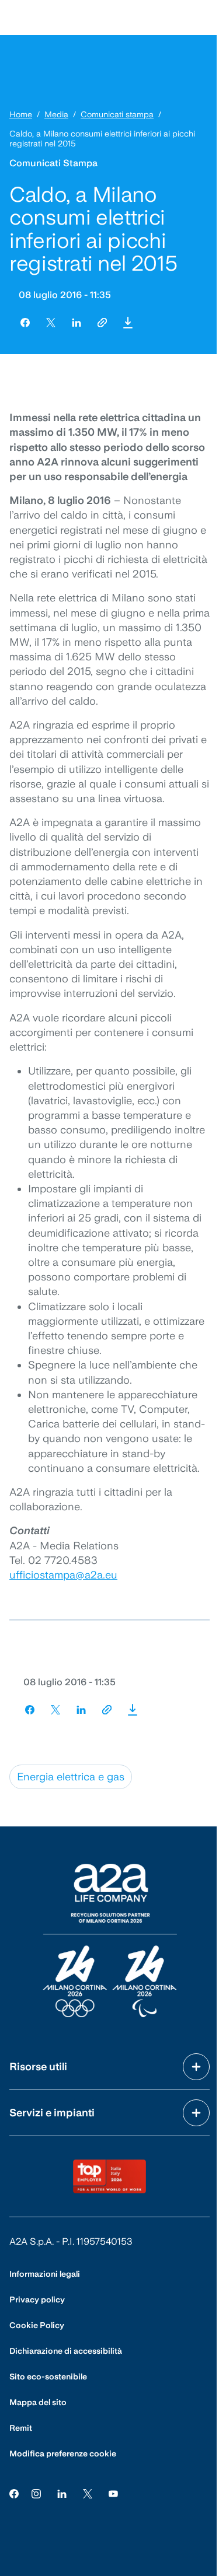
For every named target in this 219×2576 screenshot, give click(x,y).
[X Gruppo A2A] (88, 2493)
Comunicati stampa (117, 114)
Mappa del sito (38, 2402)
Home (21, 114)
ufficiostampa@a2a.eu (63, 1575)
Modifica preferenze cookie (63, 2453)
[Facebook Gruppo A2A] (14, 2493)
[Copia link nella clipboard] (102, 323)
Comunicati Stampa (53, 163)
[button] (128, 323)
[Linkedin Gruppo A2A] (62, 2493)
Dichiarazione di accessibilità (66, 2351)
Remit (21, 2428)
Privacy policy (37, 2299)
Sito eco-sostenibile (48, 2376)
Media (56, 114)
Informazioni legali (45, 2274)
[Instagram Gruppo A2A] (36, 2493)
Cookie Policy (37, 2325)
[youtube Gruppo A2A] (113, 2493)
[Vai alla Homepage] (110, 1940)
